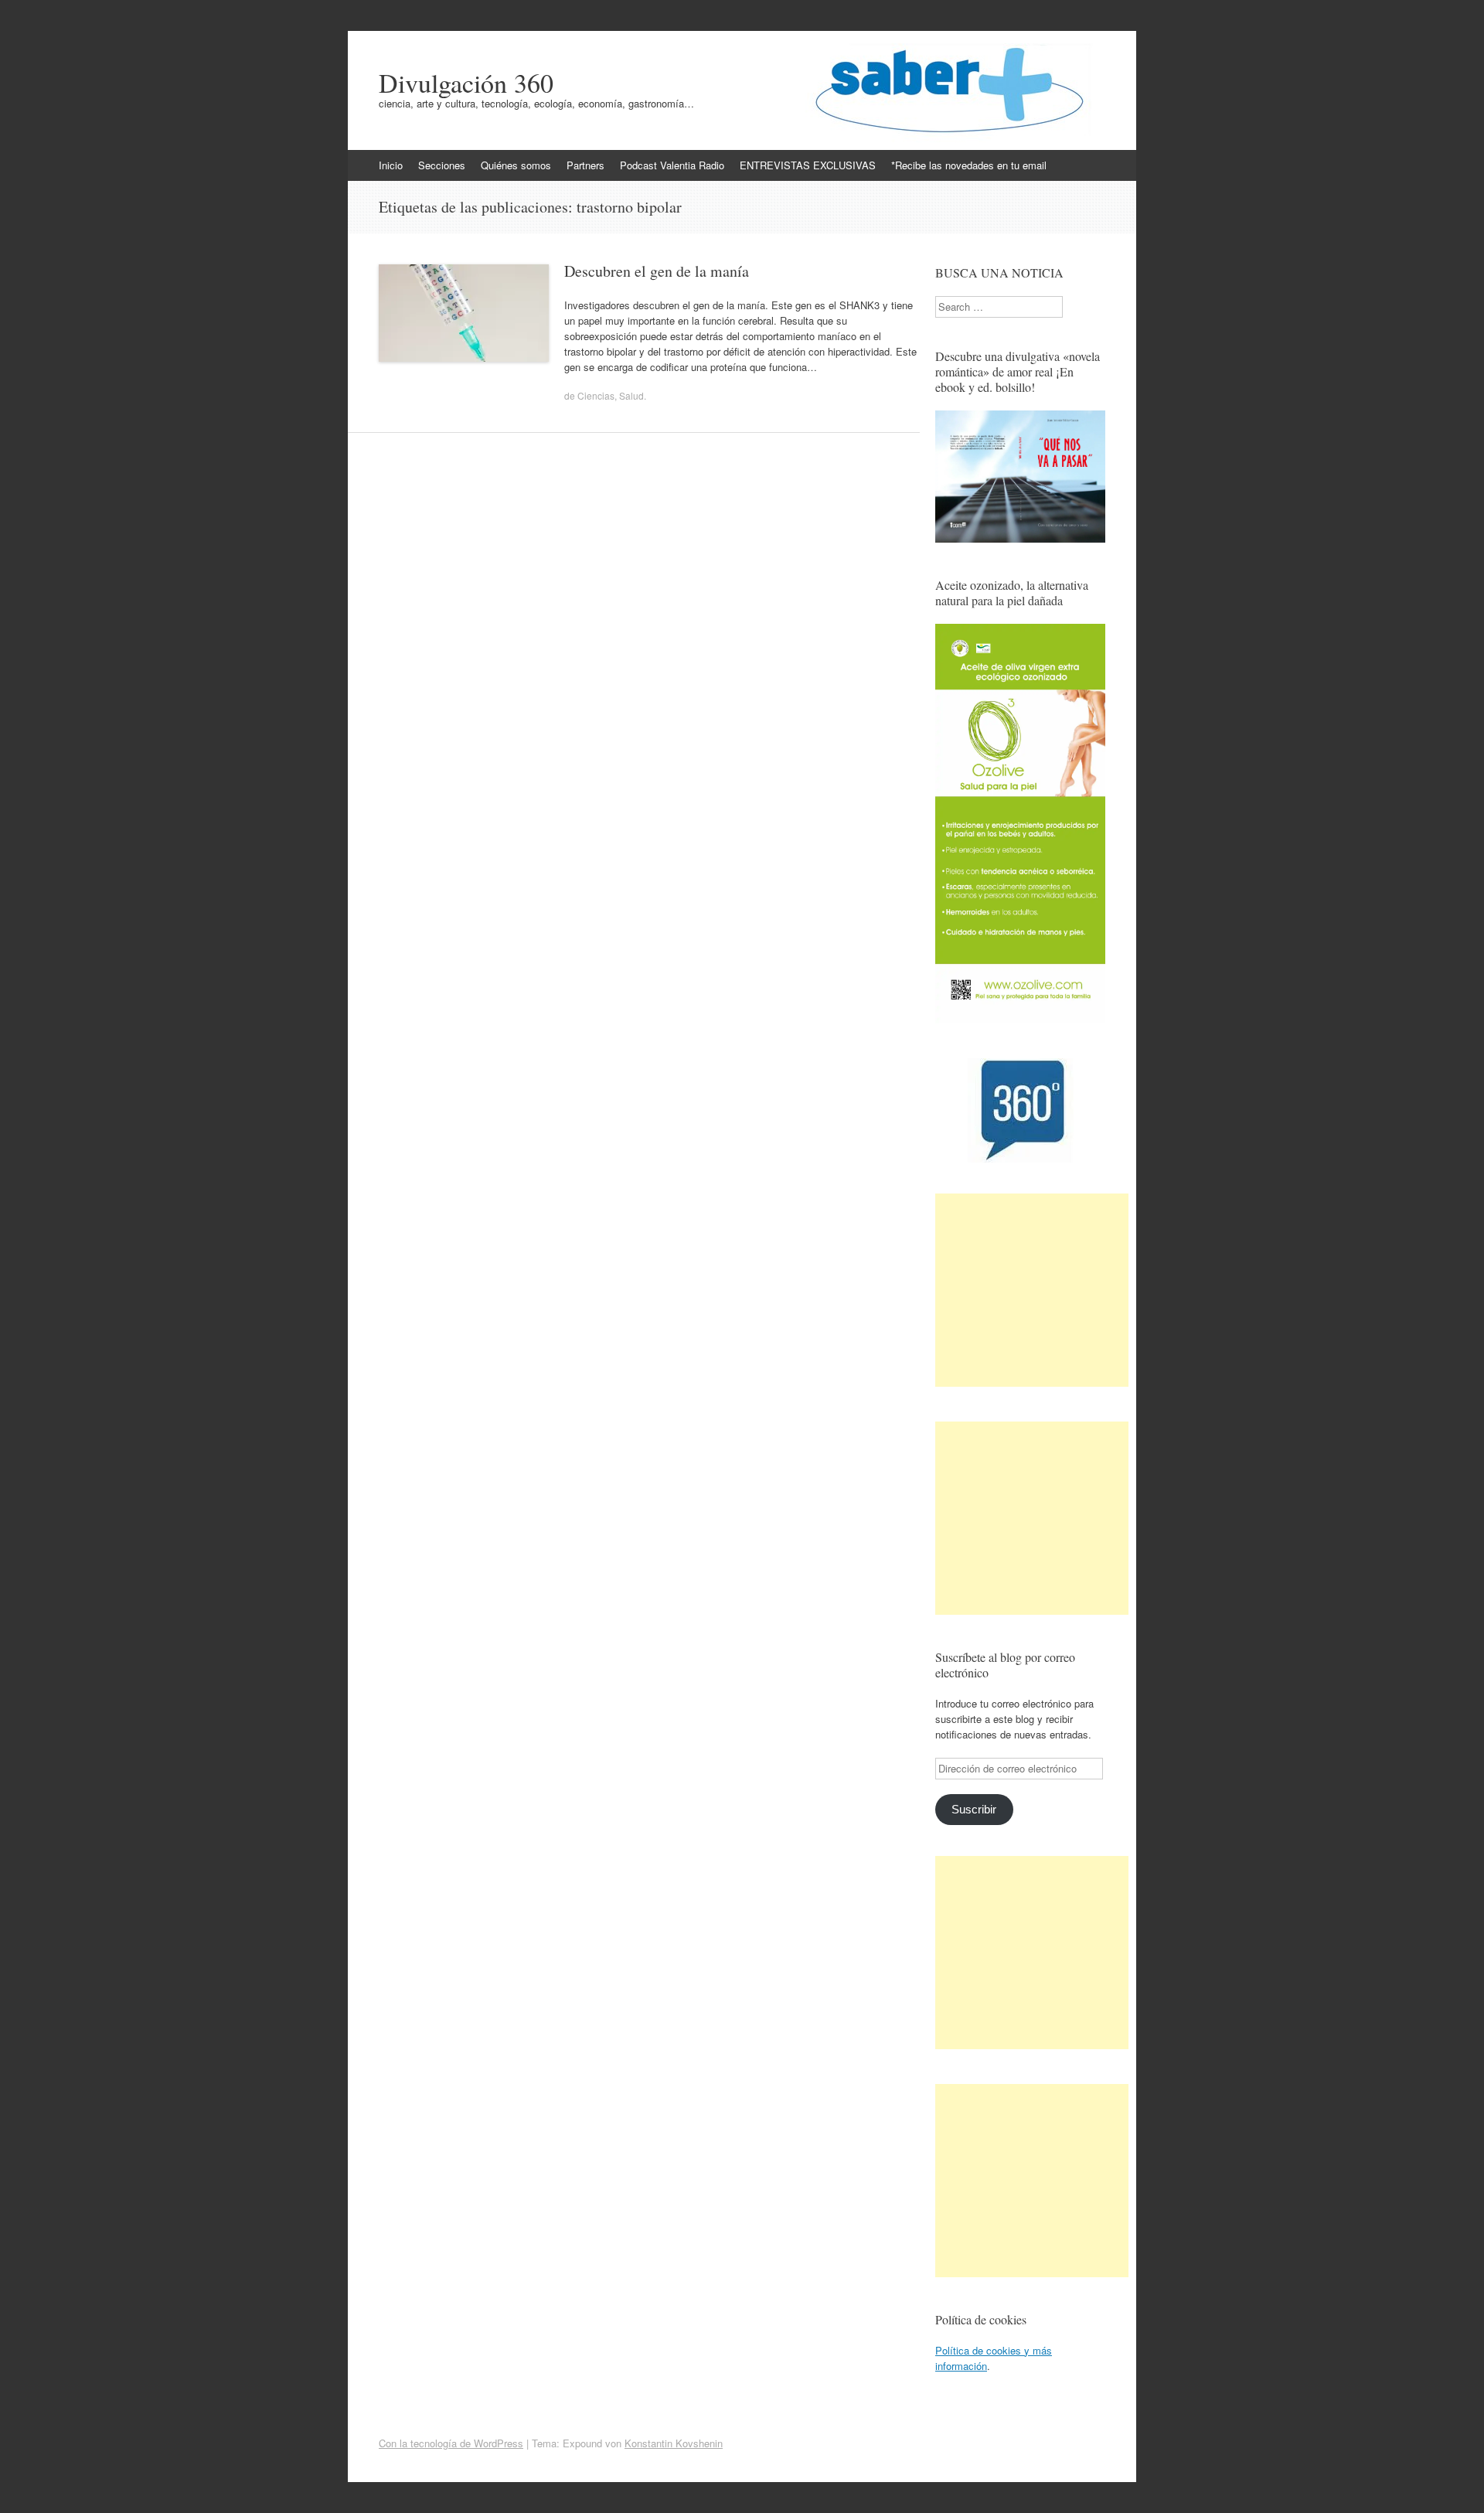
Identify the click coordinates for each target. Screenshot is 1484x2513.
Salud (631, 395)
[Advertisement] (1032, 1290)
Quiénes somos (516, 165)
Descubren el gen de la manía (657, 271)
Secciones (442, 165)
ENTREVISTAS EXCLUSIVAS (808, 165)
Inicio (391, 165)
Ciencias (596, 395)
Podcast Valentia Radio (672, 165)
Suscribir (974, 1810)
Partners (585, 165)
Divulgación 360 (466, 83)
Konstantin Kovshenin (674, 2443)
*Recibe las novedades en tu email (969, 165)
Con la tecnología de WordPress (451, 2443)
